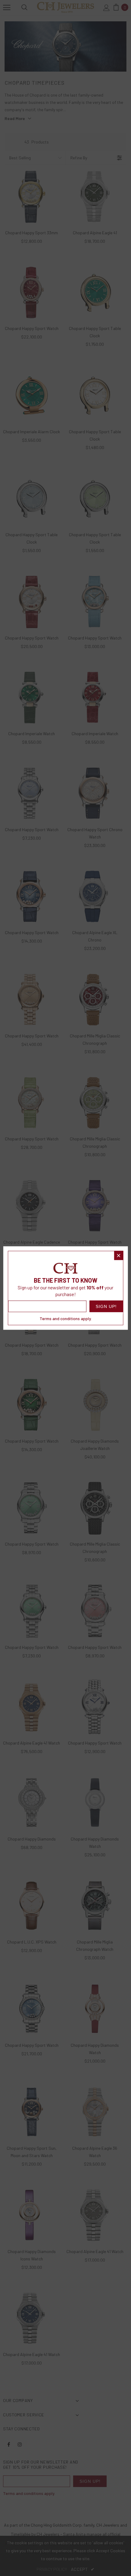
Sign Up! (106, 1306)
